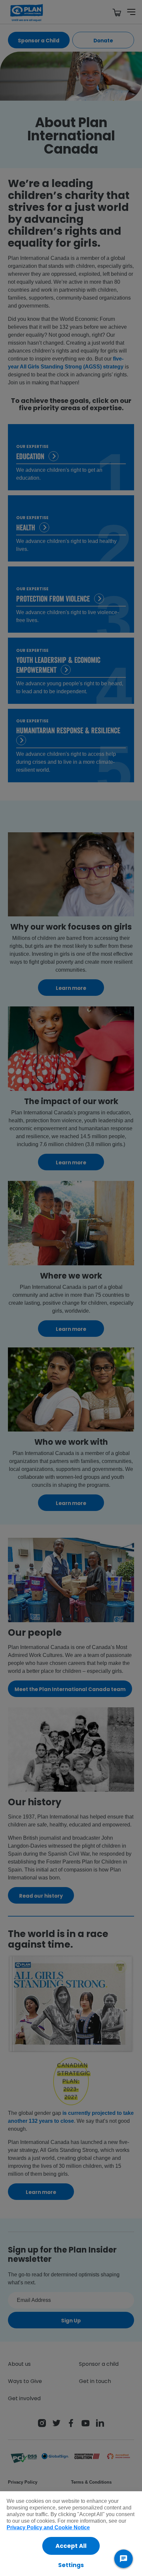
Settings (71, 2565)
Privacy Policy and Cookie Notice (48, 2527)
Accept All (71, 2546)
